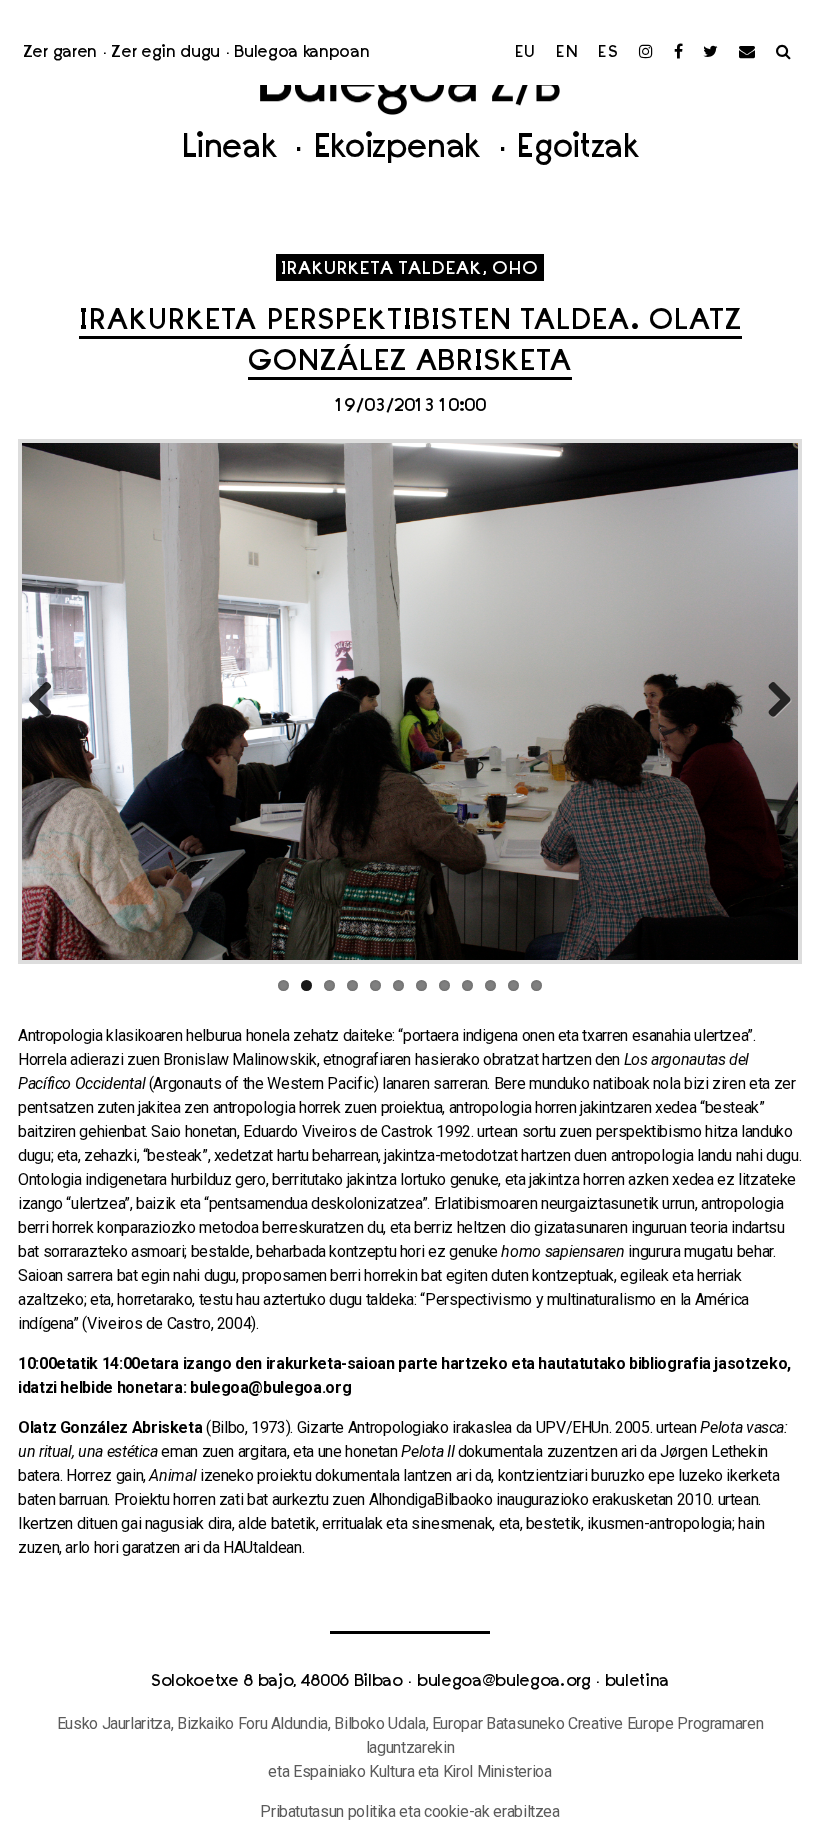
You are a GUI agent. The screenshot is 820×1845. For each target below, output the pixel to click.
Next (772, 701)
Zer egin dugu (165, 53)
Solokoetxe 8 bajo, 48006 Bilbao (277, 1682)
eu (526, 53)
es (608, 53)
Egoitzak (577, 149)
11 (513, 985)
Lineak (233, 149)
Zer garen (60, 53)
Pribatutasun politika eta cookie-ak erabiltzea (409, 1811)
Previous (48, 701)
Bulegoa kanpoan (301, 53)
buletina (637, 1682)
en (567, 53)
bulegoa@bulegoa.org (504, 1682)
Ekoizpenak (401, 149)
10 (490, 985)
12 (536, 985)
